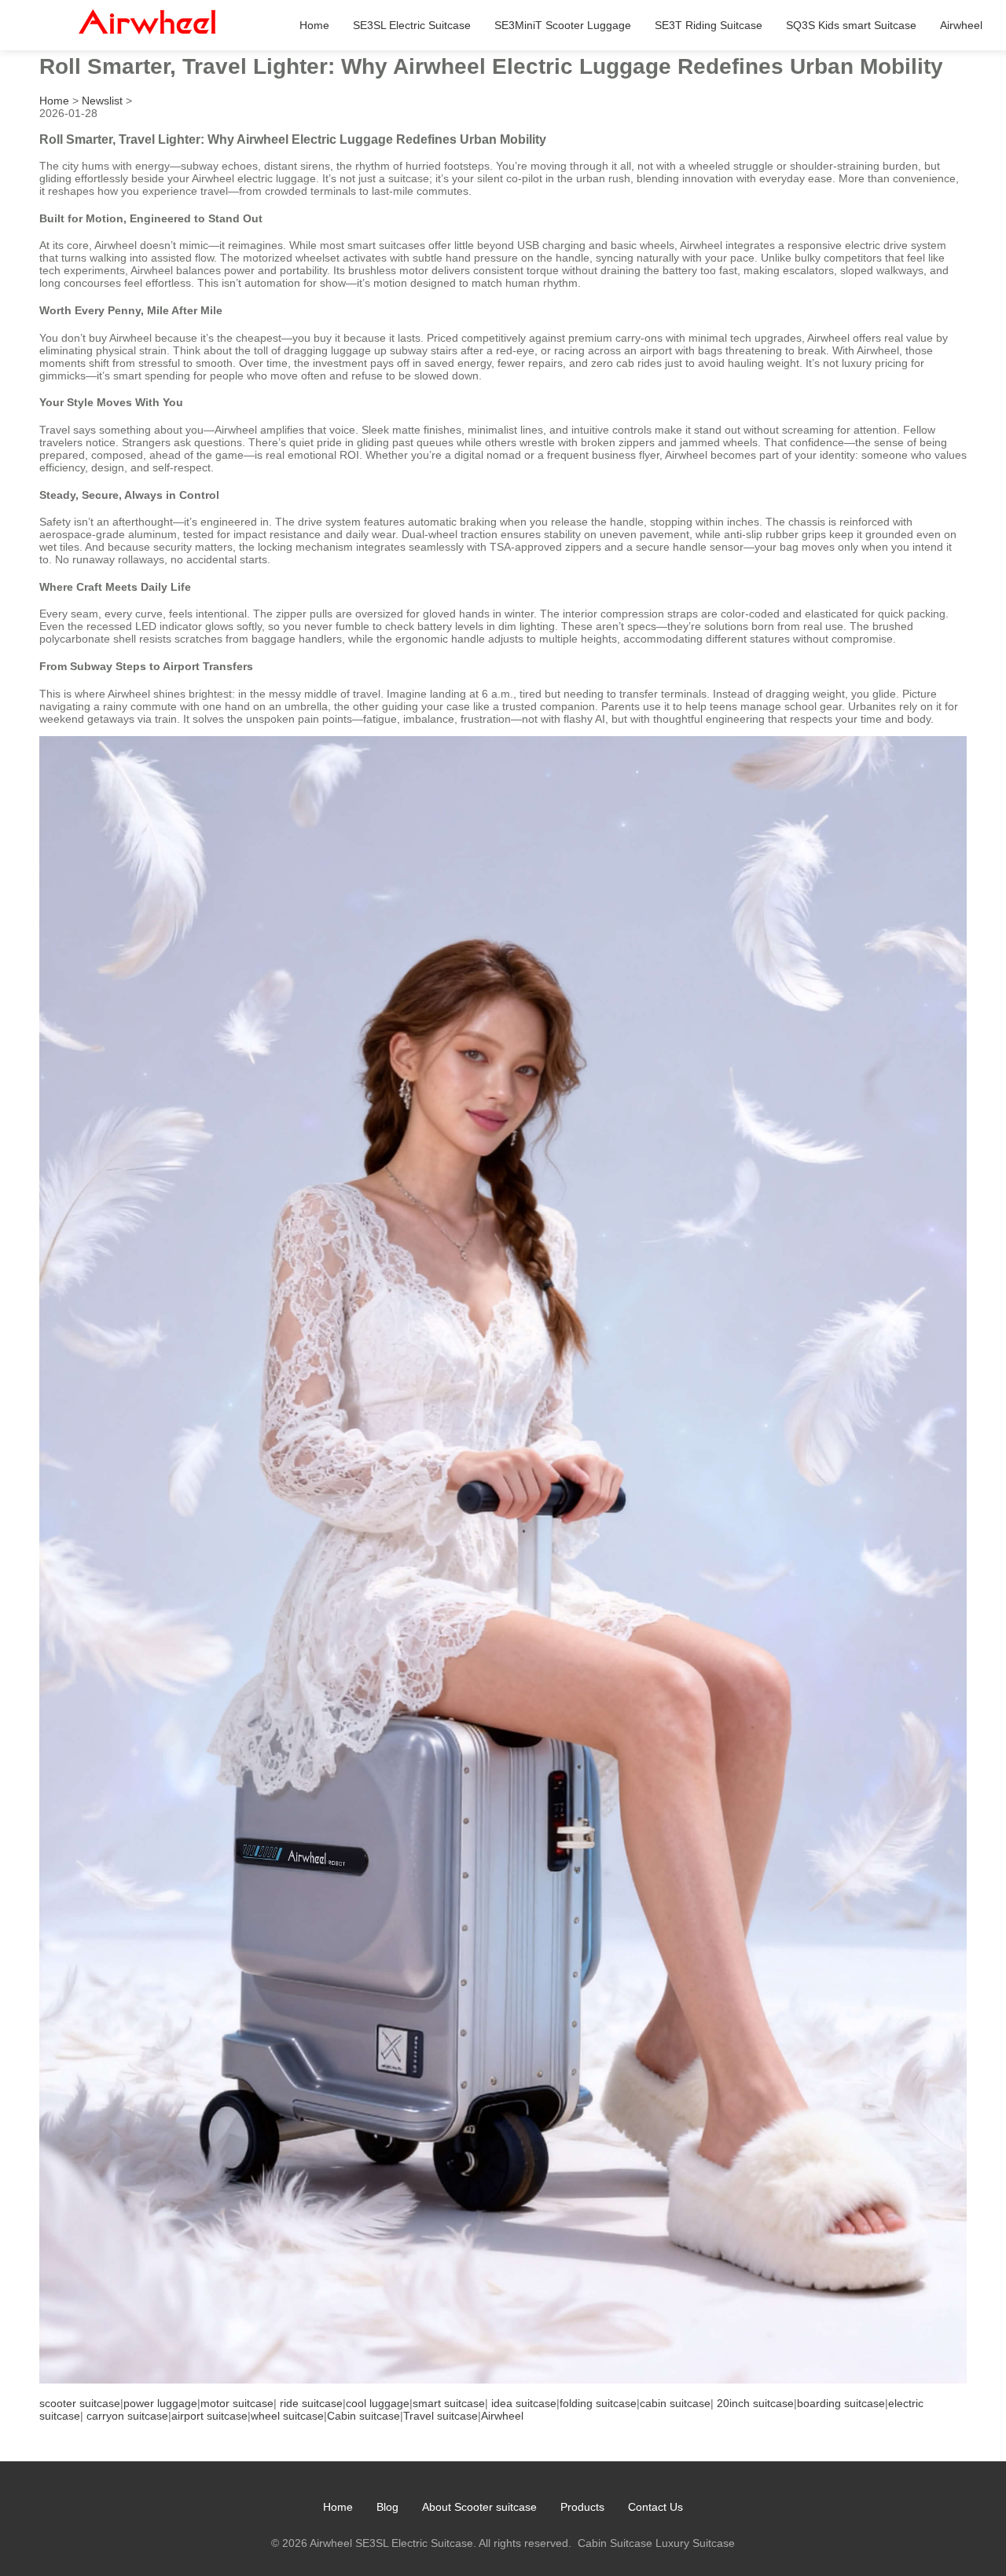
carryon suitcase (127, 2416)
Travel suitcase (441, 2416)
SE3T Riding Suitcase (709, 25)
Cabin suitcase (363, 2416)
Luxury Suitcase (695, 2543)
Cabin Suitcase (615, 2543)
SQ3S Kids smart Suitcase (851, 25)
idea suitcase (524, 2403)
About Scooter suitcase (479, 2507)
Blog (387, 2507)
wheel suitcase (287, 2416)
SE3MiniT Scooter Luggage (563, 25)
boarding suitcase (841, 2403)
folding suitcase (598, 2403)
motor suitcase (237, 2403)
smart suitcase (449, 2403)
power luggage (160, 2403)
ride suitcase (311, 2403)
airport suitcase (209, 2416)
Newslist (102, 101)
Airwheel (961, 25)
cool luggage (378, 2403)
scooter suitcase (80, 2403)
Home (314, 25)
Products (582, 2507)
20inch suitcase (755, 2403)
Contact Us (655, 2507)
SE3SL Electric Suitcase (412, 25)
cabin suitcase (675, 2403)
